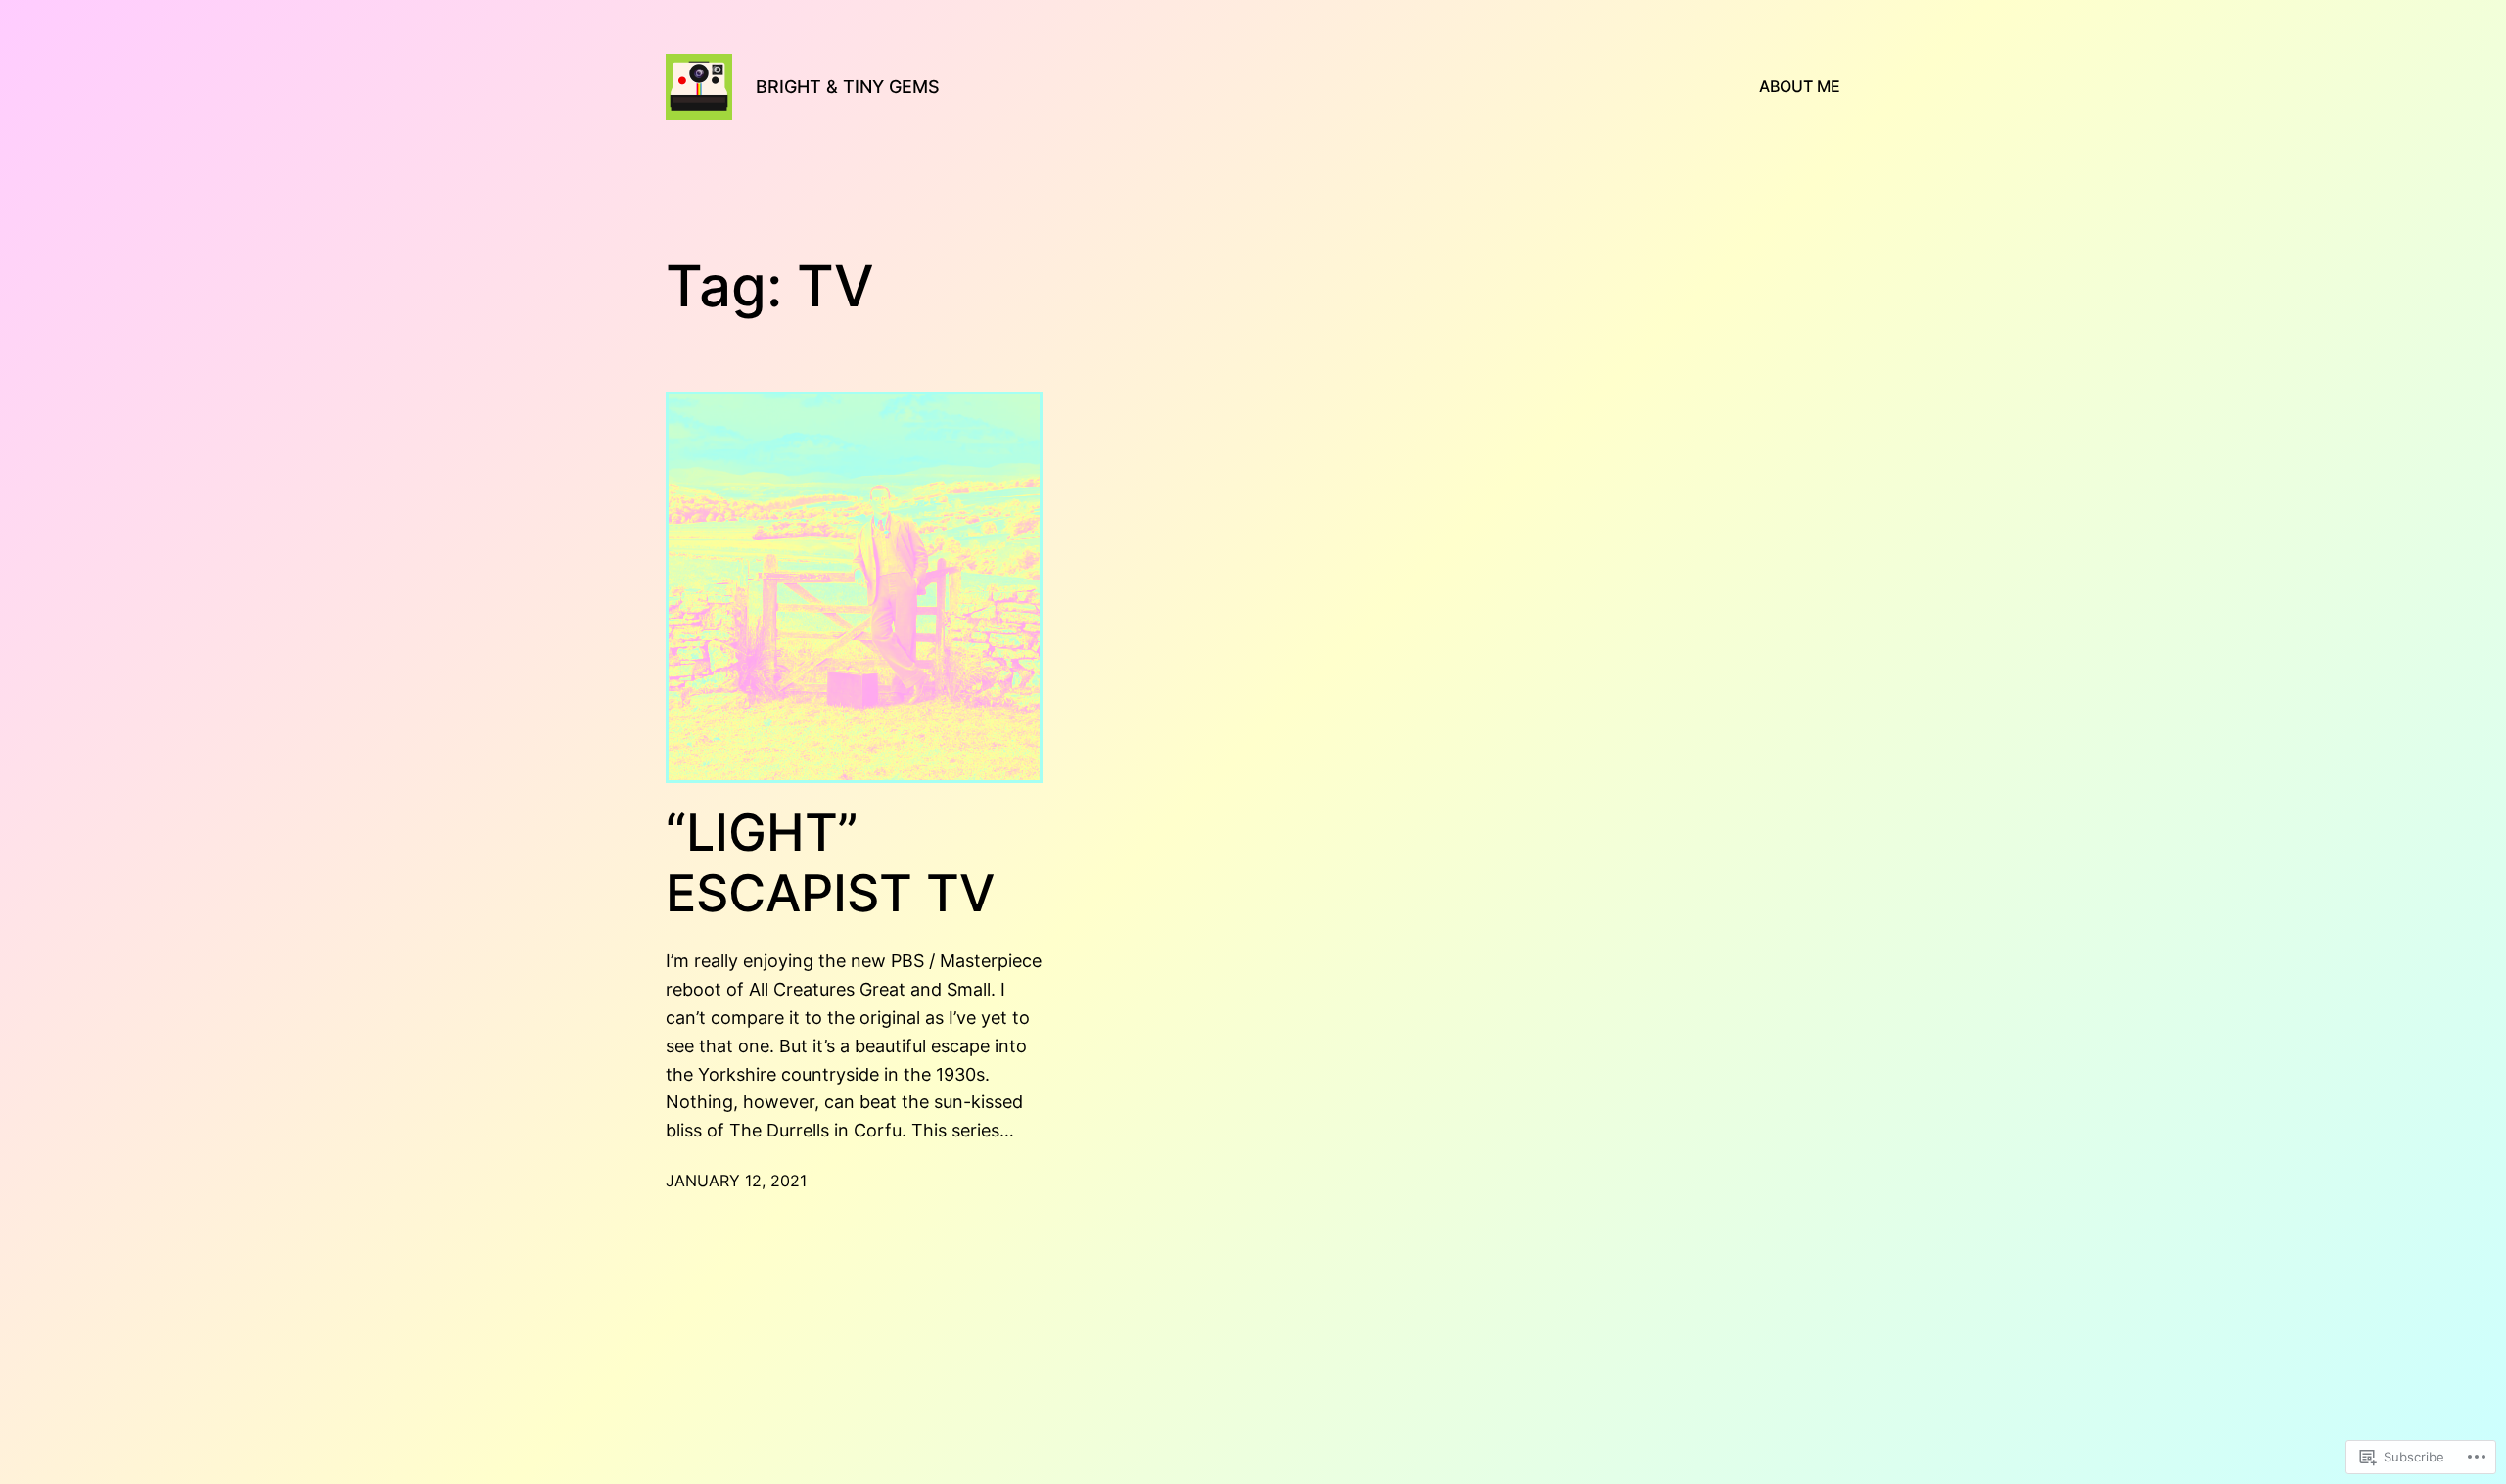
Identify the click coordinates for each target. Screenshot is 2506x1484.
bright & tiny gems (848, 87)
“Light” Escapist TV (830, 863)
